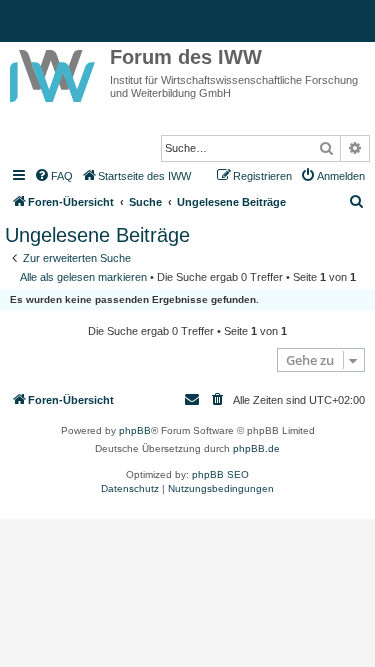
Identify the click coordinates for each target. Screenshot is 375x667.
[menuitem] (53, 176)
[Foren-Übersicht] (55, 72)
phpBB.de (256, 448)
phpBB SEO (220, 474)
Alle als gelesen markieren (83, 277)
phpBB (135, 430)
